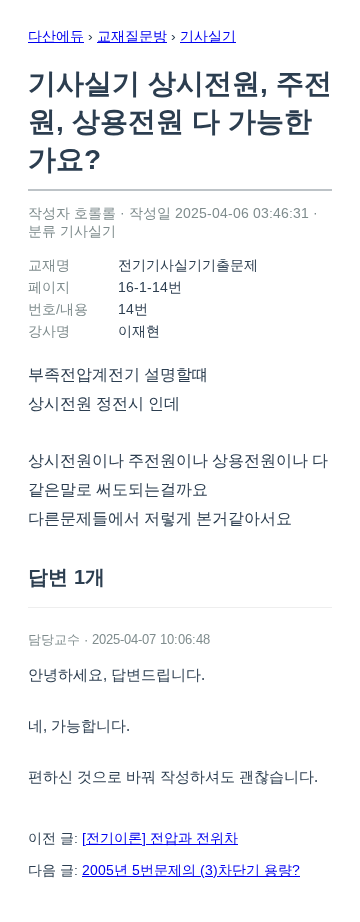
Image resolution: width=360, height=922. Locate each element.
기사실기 (208, 36)
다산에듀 (56, 36)
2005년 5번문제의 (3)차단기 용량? (191, 870)
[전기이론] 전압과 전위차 (160, 838)
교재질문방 (132, 36)
